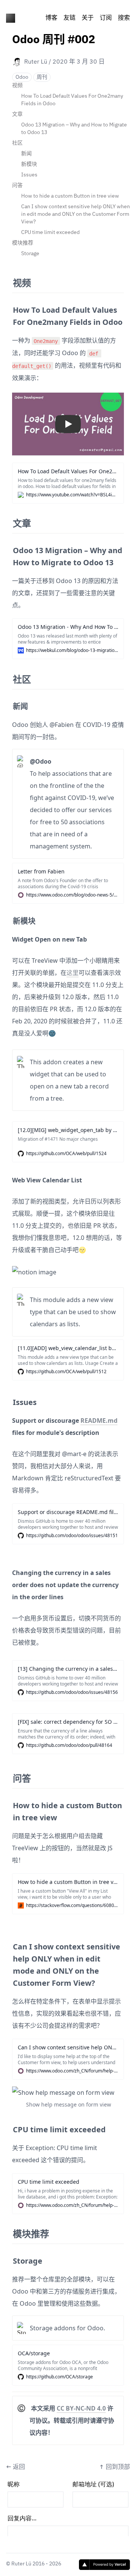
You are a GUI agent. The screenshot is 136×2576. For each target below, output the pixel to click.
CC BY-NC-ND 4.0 (81, 2408)
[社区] (9, 676)
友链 (70, 18)
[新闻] (9, 703)
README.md (99, 1421)
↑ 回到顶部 (114, 2467)
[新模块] (9, 918)
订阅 (106, 18)
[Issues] (9, 1399)
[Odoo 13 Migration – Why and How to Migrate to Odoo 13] (9, 547)
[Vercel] (104, 2565)
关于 (88, 18)
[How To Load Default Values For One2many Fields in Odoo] (9, 307)
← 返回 (15, 2467)
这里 (73, 973)
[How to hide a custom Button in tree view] (9, 1803)
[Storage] (9, 2258)
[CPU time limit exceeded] (9, 2127)
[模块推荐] (9, 2231)
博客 (51, 18)
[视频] (9, 280)
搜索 (124, 18)
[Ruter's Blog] (11, 18)
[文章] (9, 520)
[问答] (9, 1775)
